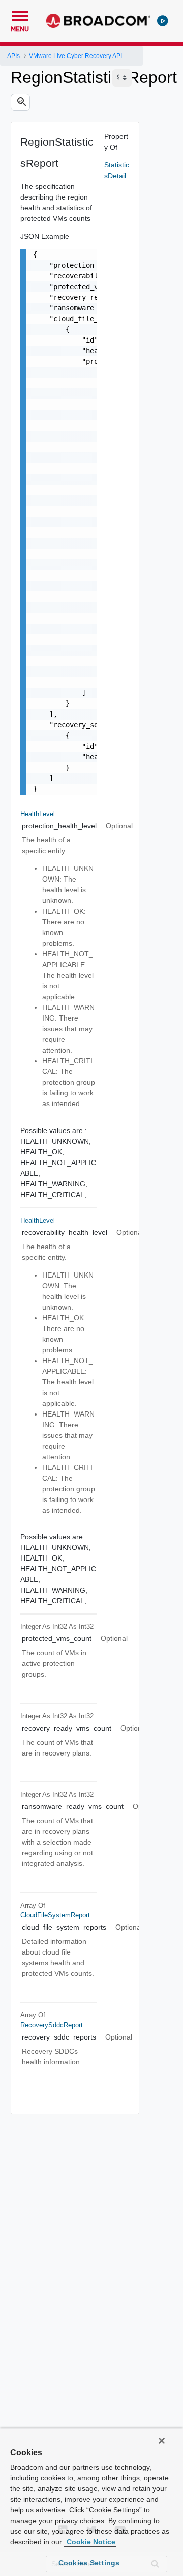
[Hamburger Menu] (20, 15)
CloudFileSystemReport (55, 1915)
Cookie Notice (90, 2542)
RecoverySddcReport (52, 2025)
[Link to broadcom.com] (98, 21)
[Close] (162, 2441)
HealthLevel (38, 814)
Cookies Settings (89, 2563)
